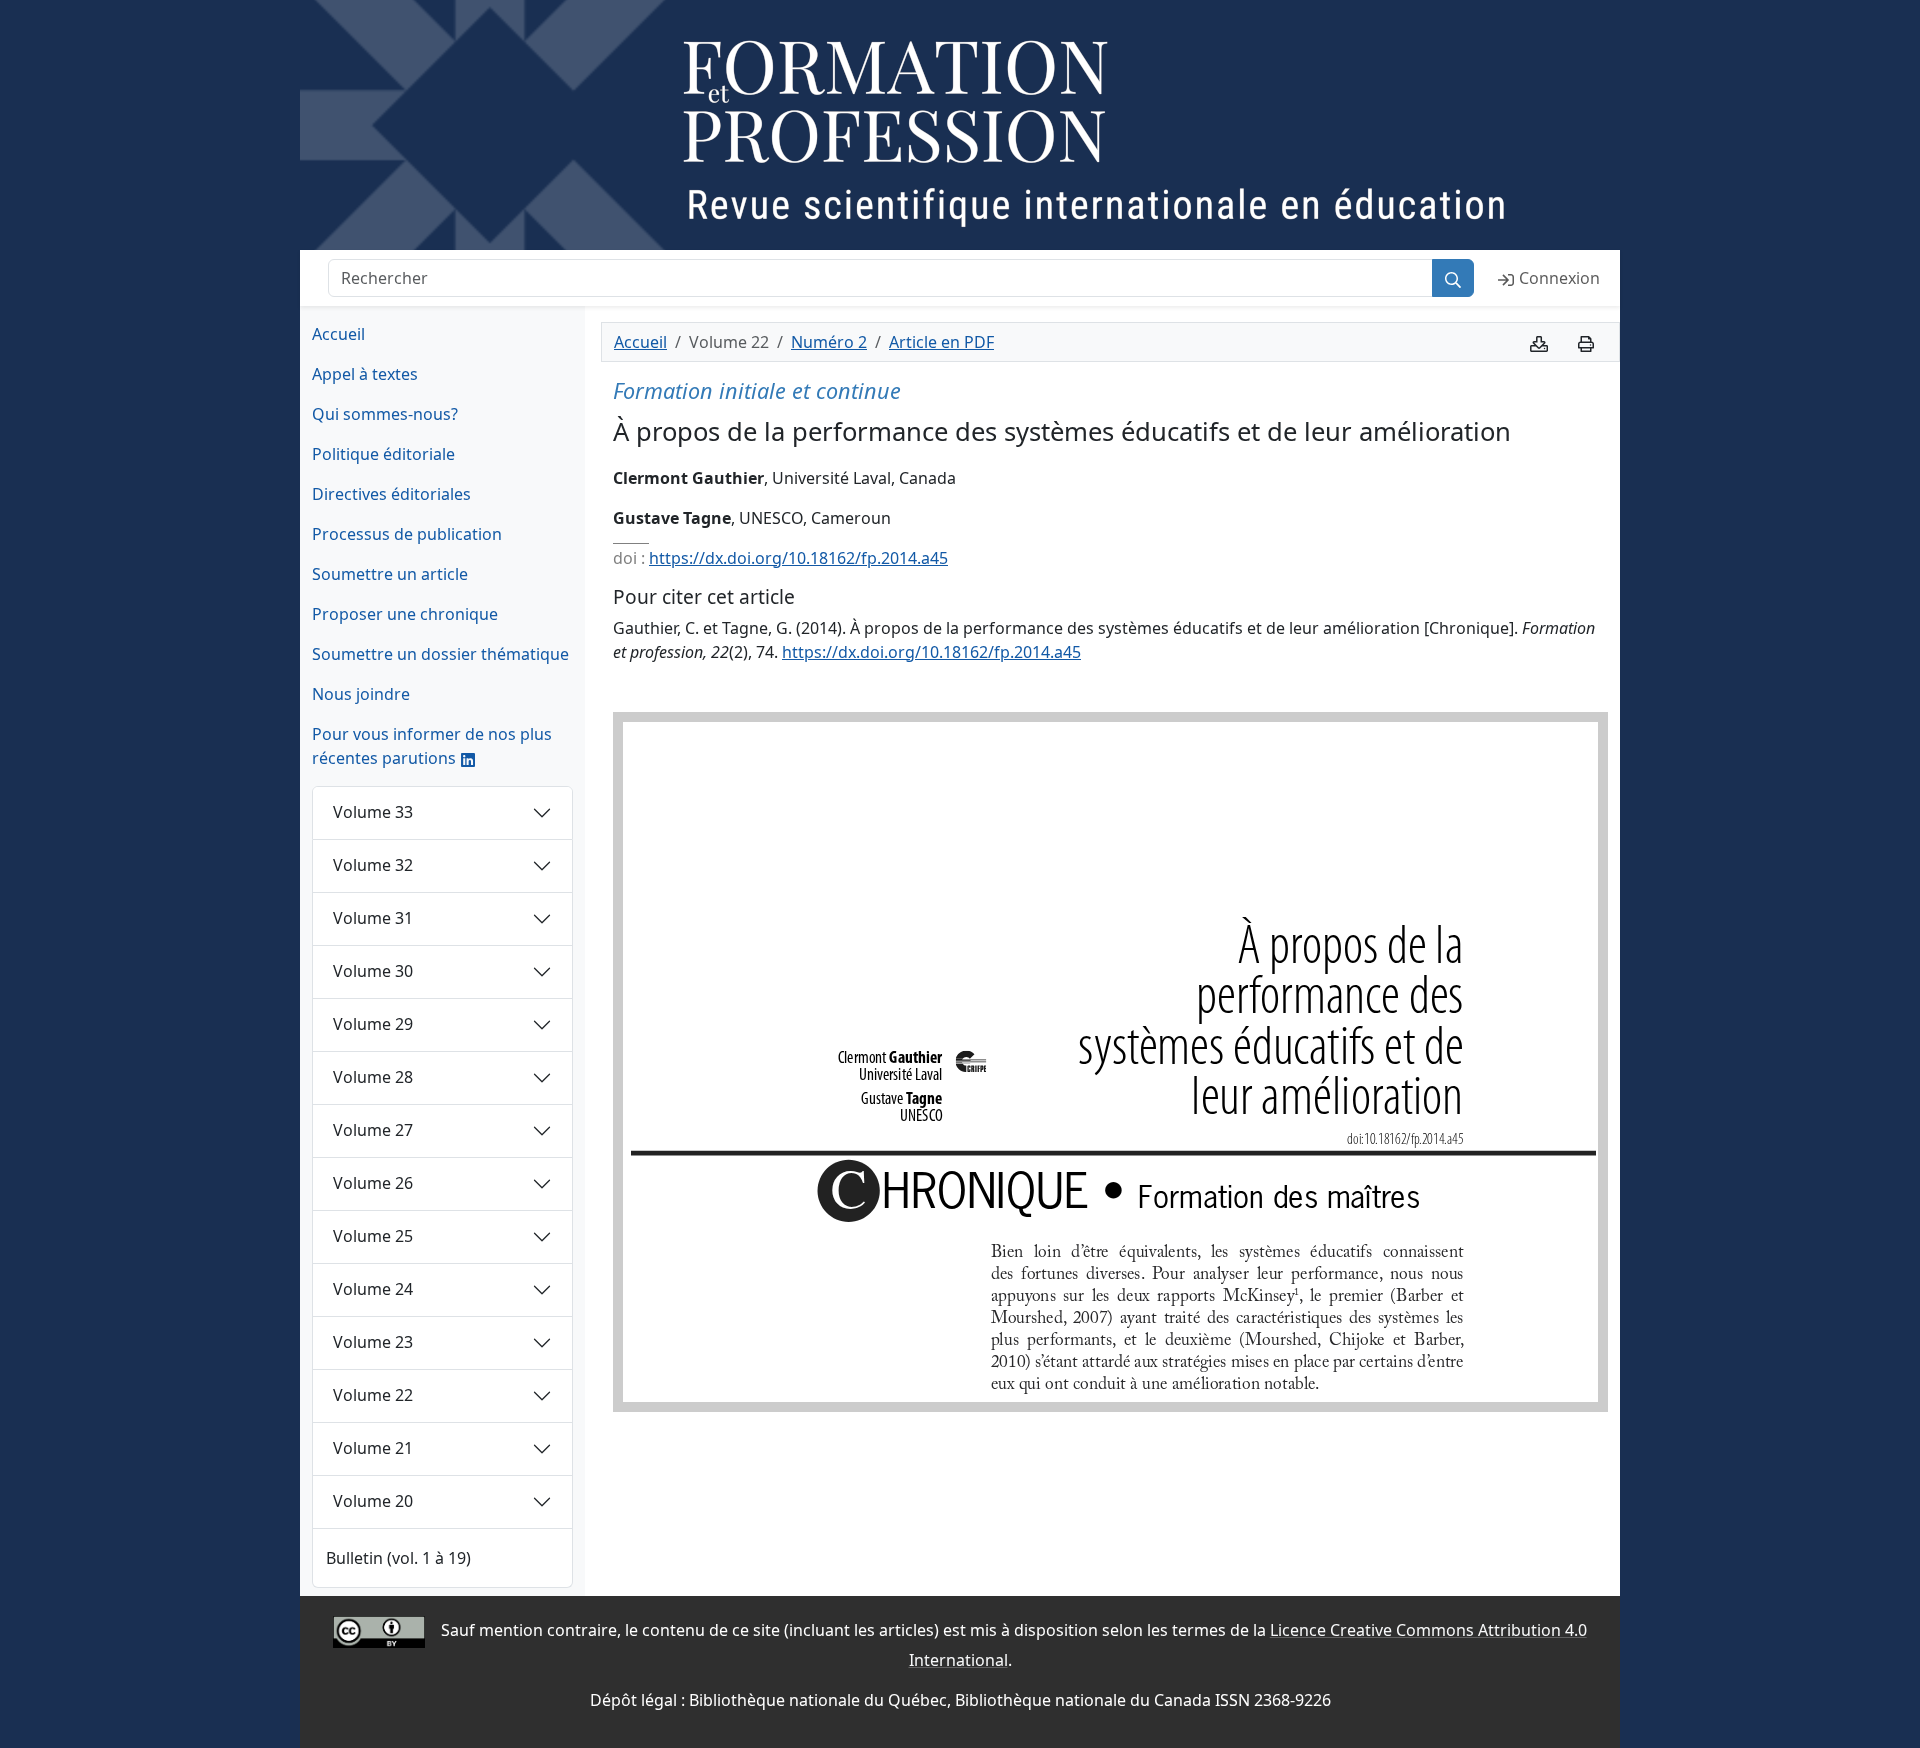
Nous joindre (361, 694)
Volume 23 (373, 1342)
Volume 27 (373, 1130)
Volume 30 (373, 971)
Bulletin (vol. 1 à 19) (398, 1558)
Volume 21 (373, 1448)
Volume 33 (373, 812)
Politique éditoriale (383, 454)
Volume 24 (373, 1289)
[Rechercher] (1453, 278)
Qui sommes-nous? (385, 414)
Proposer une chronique (405, 614)
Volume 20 (373, 1501)
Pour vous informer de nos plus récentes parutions (432, 746)
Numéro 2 (829, 342)
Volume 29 (373, 1024)
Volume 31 (373, 918)
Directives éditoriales (391, 494)
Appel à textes (365, 374)
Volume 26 (373, 1183)
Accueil (338, 334)
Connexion (1559, 278)
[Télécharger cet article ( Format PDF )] (1539, 342)
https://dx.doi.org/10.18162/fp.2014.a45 (798, 558)
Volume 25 (373, 1236)
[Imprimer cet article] (1586, 342)
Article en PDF (941, 342)
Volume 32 (373, 865)
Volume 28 (373, 1077)
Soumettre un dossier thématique (440, 654)
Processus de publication (407, 534)
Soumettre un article (390, 574)
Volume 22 (373, 1395)
